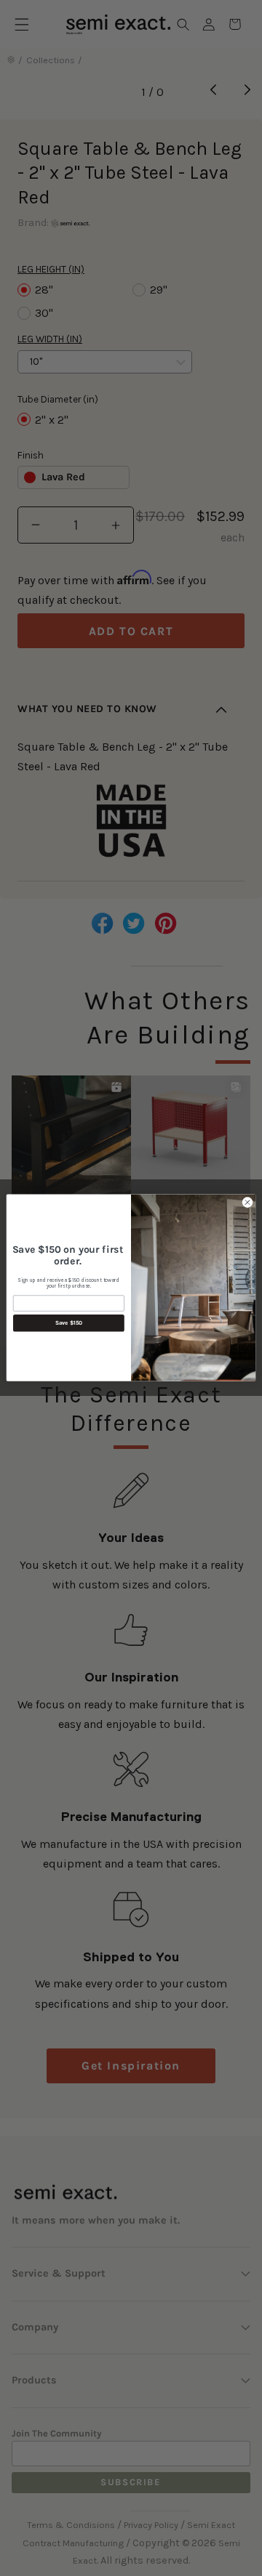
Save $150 (69, 1323)
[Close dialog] (247, 1202)
